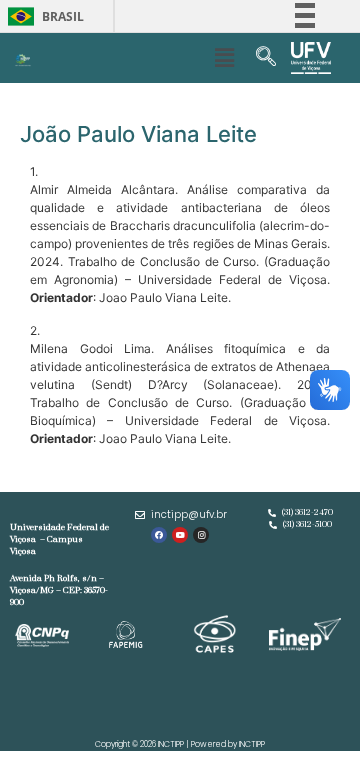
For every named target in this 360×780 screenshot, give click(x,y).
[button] (224, 57)
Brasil (42, 16)
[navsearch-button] (266, 58)
